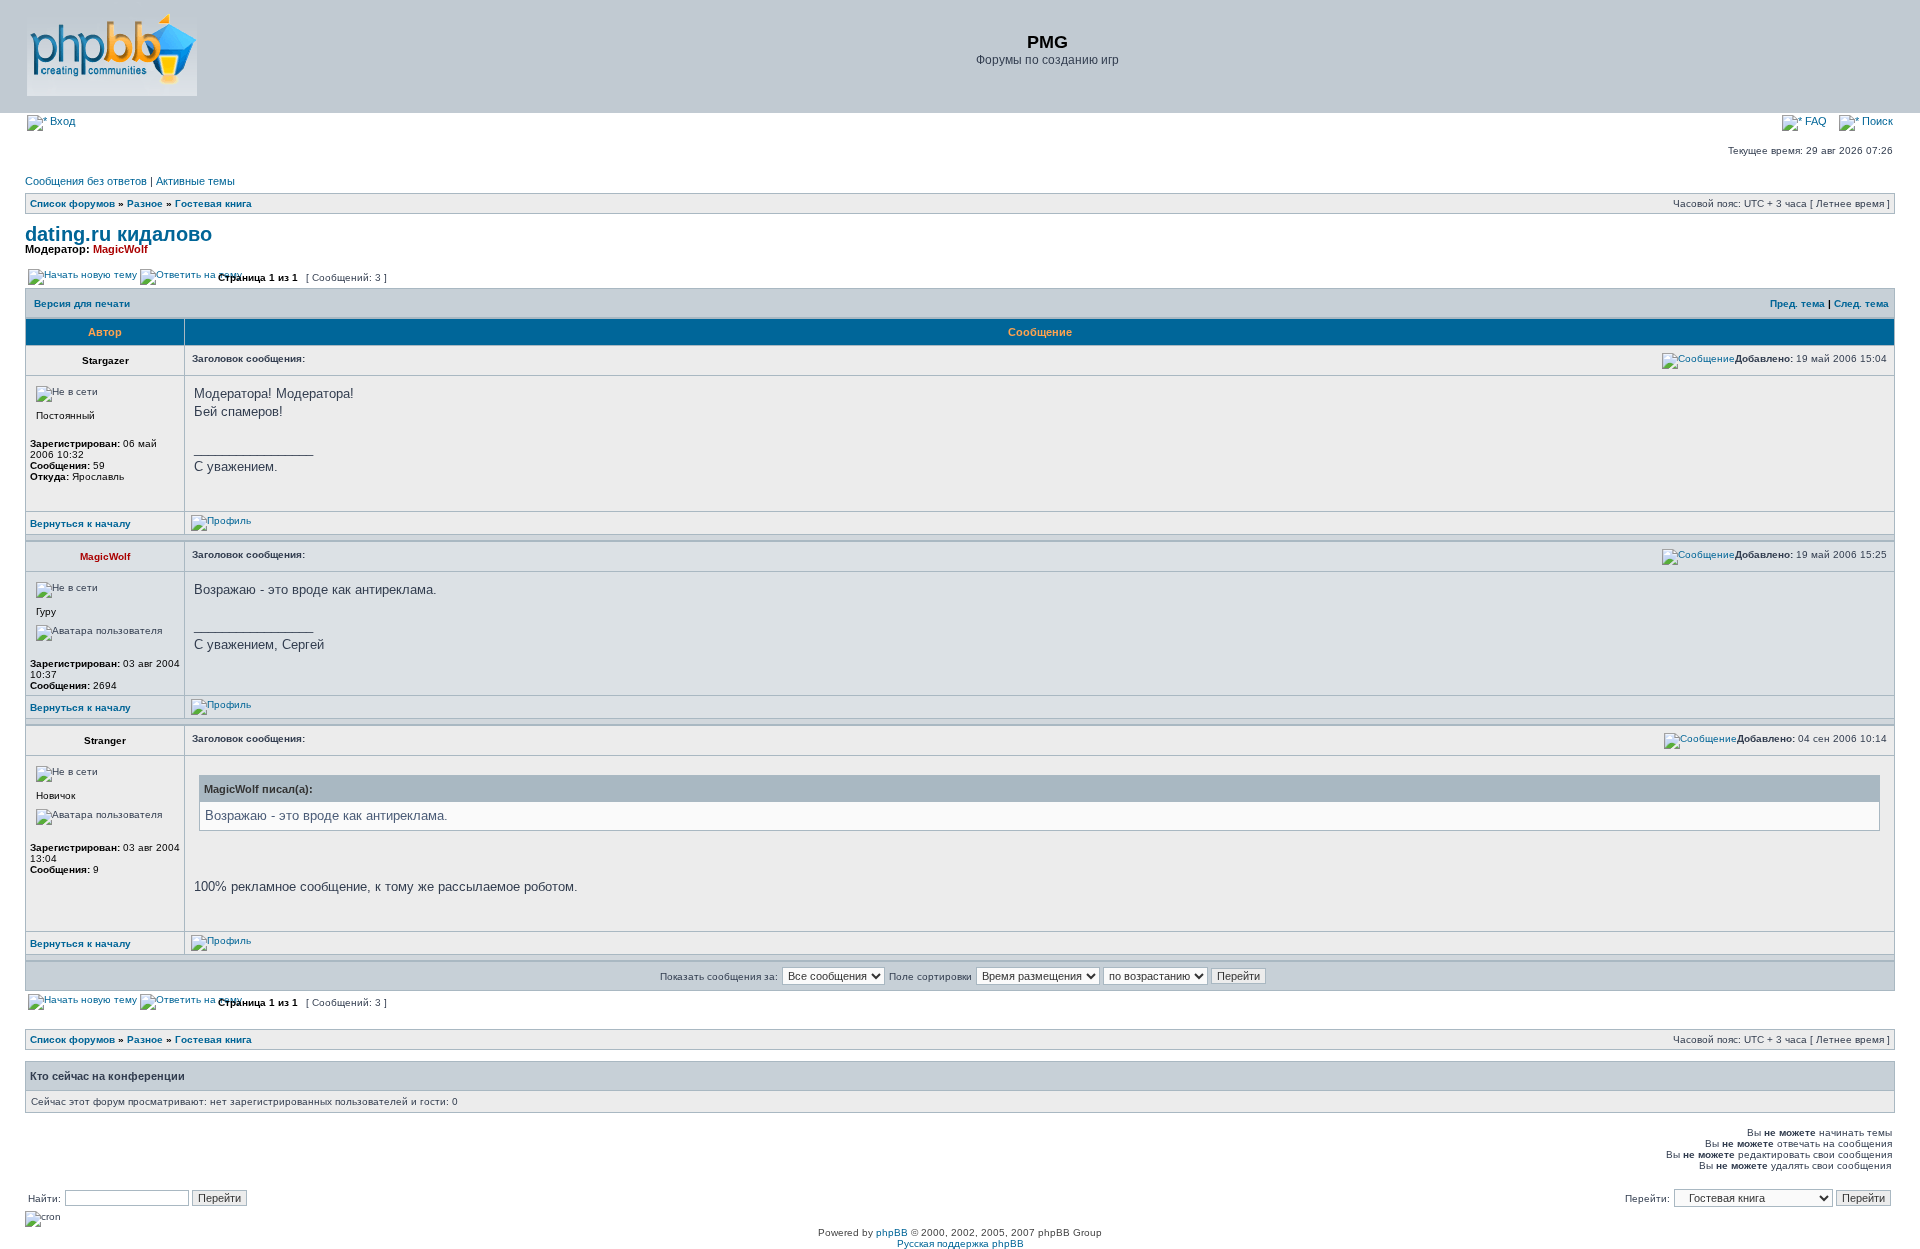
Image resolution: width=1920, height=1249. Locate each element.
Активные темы (195, 181)
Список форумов (72, 203)
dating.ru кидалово (118, 234)
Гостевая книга (213, 203)
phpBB (892, 1232)
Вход (61, 121)
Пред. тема (1797, 303)
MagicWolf (120, 249)
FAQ (1814, 121)
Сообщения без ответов (86, 181)
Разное (145, 203)
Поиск (1876, 121)
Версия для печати (82, 303)
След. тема (1861, 303)
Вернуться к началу (80, 523)
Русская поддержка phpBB (960, 1243)
